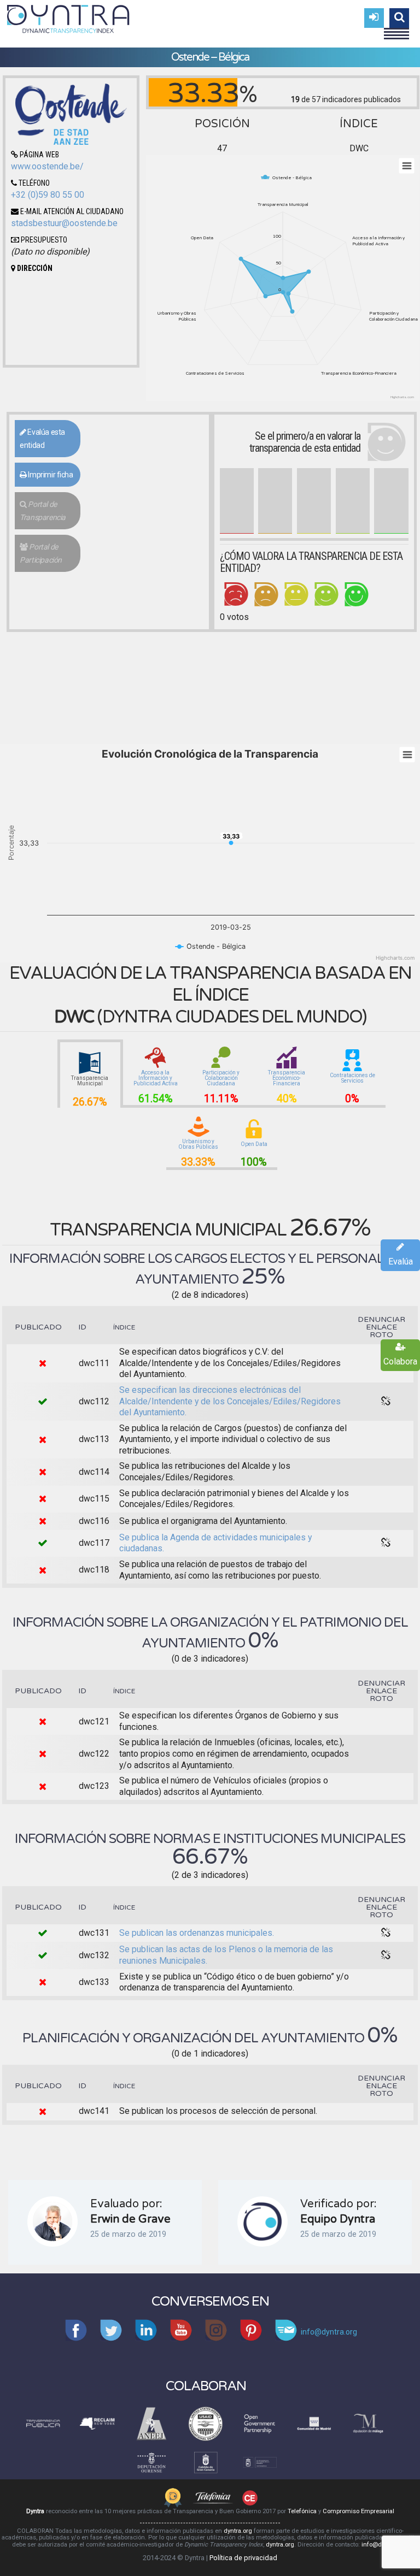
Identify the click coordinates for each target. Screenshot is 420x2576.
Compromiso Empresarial (358, 2511)
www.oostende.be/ (47, 166)
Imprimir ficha (50, 475)
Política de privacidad (243, 2558)
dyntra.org (238, 2531)
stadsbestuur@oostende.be (64, 223)
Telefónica (302, 2511)
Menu (396, 29)
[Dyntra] (68, 17)
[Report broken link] (386, 1402)
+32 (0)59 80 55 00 (48, 195)
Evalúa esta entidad (42, 439)
